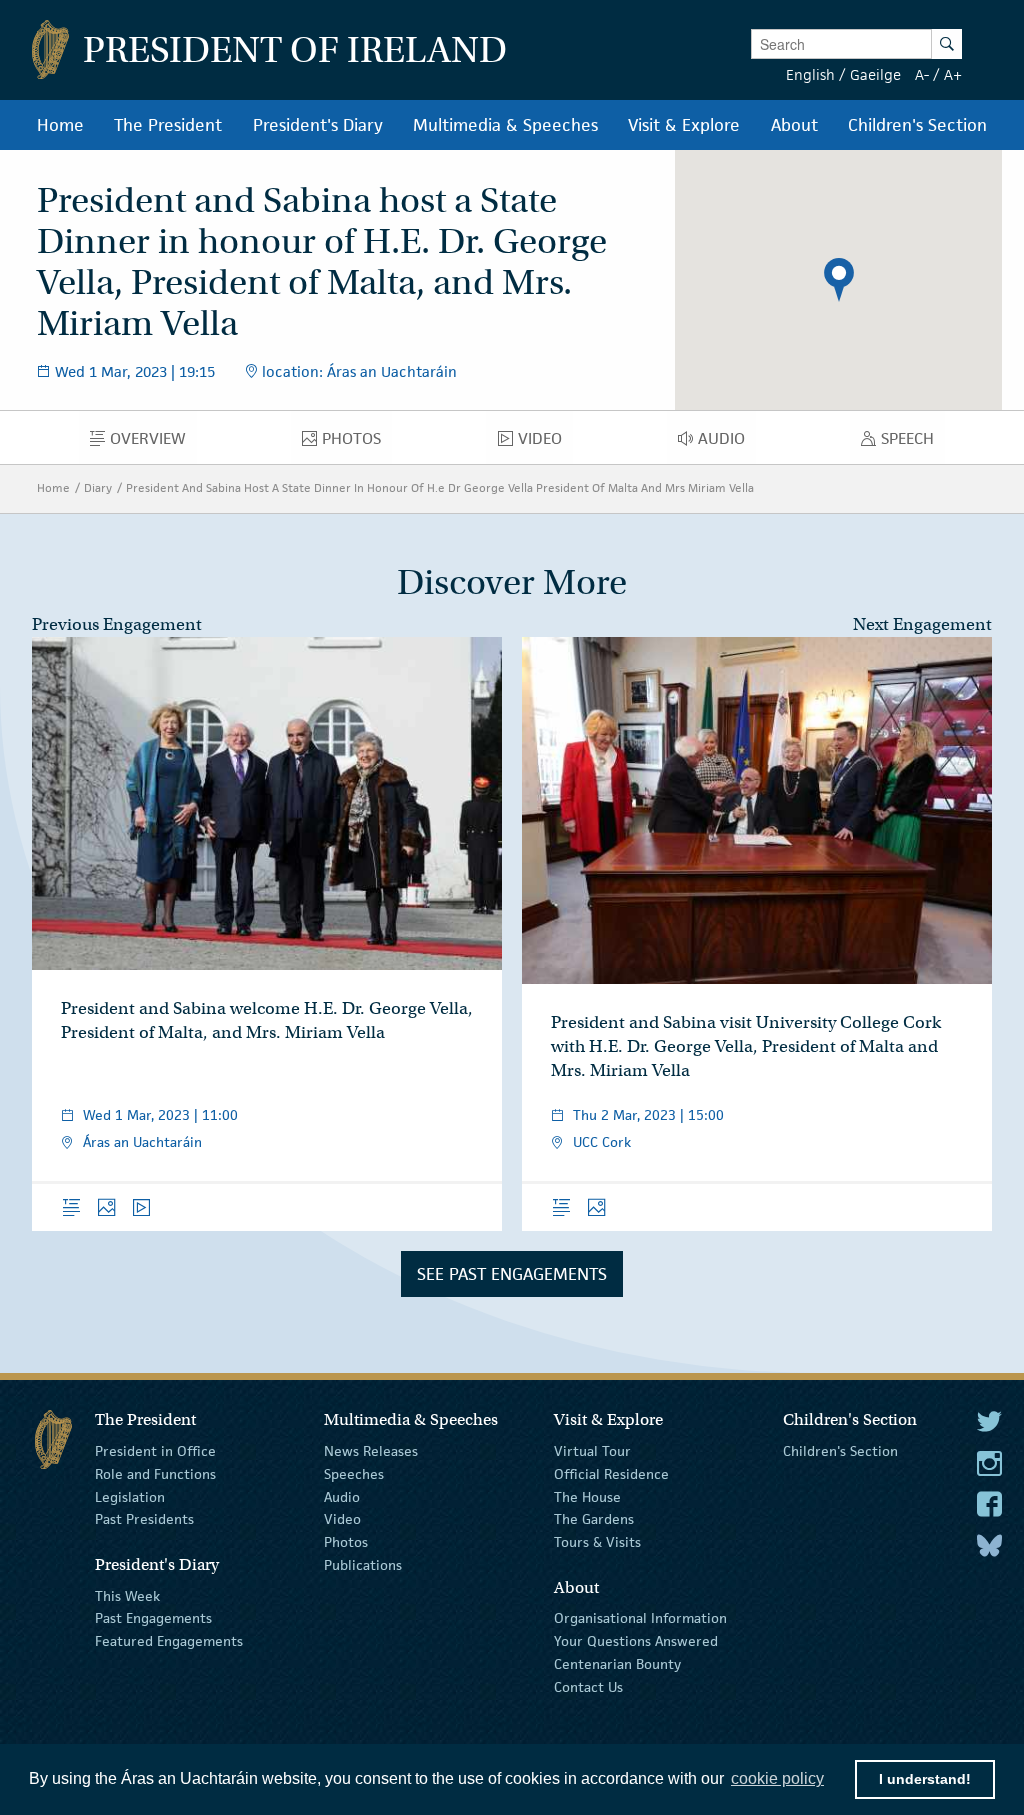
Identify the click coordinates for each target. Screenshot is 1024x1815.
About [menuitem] (794, 125)
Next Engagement (922, 624)
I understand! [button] (925, 1779)
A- (922, 74)
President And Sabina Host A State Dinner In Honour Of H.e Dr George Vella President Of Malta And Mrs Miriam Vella (440, 487)
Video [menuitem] (545, 443)
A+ (953, 74)
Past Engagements (153, 1618)
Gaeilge (875, 74)
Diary (98, 487)
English (810, 74)
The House (587, 1496)
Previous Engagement (117, 624)
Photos (346, 1542)
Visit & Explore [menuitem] (684, 125)
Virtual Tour (592, 1451)
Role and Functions (155, 1474)
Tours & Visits (597, 1542)
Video (342, 1519)
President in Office (155, 1451)
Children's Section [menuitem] (917, 125)
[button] (839, 280)
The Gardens (594, 1519)
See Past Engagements (512, 1274)
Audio (342, 1496)
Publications (363, 1565)
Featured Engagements (169, 1641)
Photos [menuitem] (357, 443)
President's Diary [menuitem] (318, 125)
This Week (127, 1595)
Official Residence (611, 1474)
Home (53, 487)
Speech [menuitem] (913, 443)
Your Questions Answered (636, 1641)
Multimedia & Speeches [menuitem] (505, 125)
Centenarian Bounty (617, 1664)
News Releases (371, 1451)
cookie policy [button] (777, 1778)
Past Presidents (144, 1519)
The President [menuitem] (168, 125)
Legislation (130, 1496)
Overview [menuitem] (153, 443)
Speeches (354, 1474)
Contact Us (588, 1687)
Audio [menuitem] (727, 443)
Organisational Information (640, 1618)
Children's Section (840, 1451)
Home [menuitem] (60, 125)
